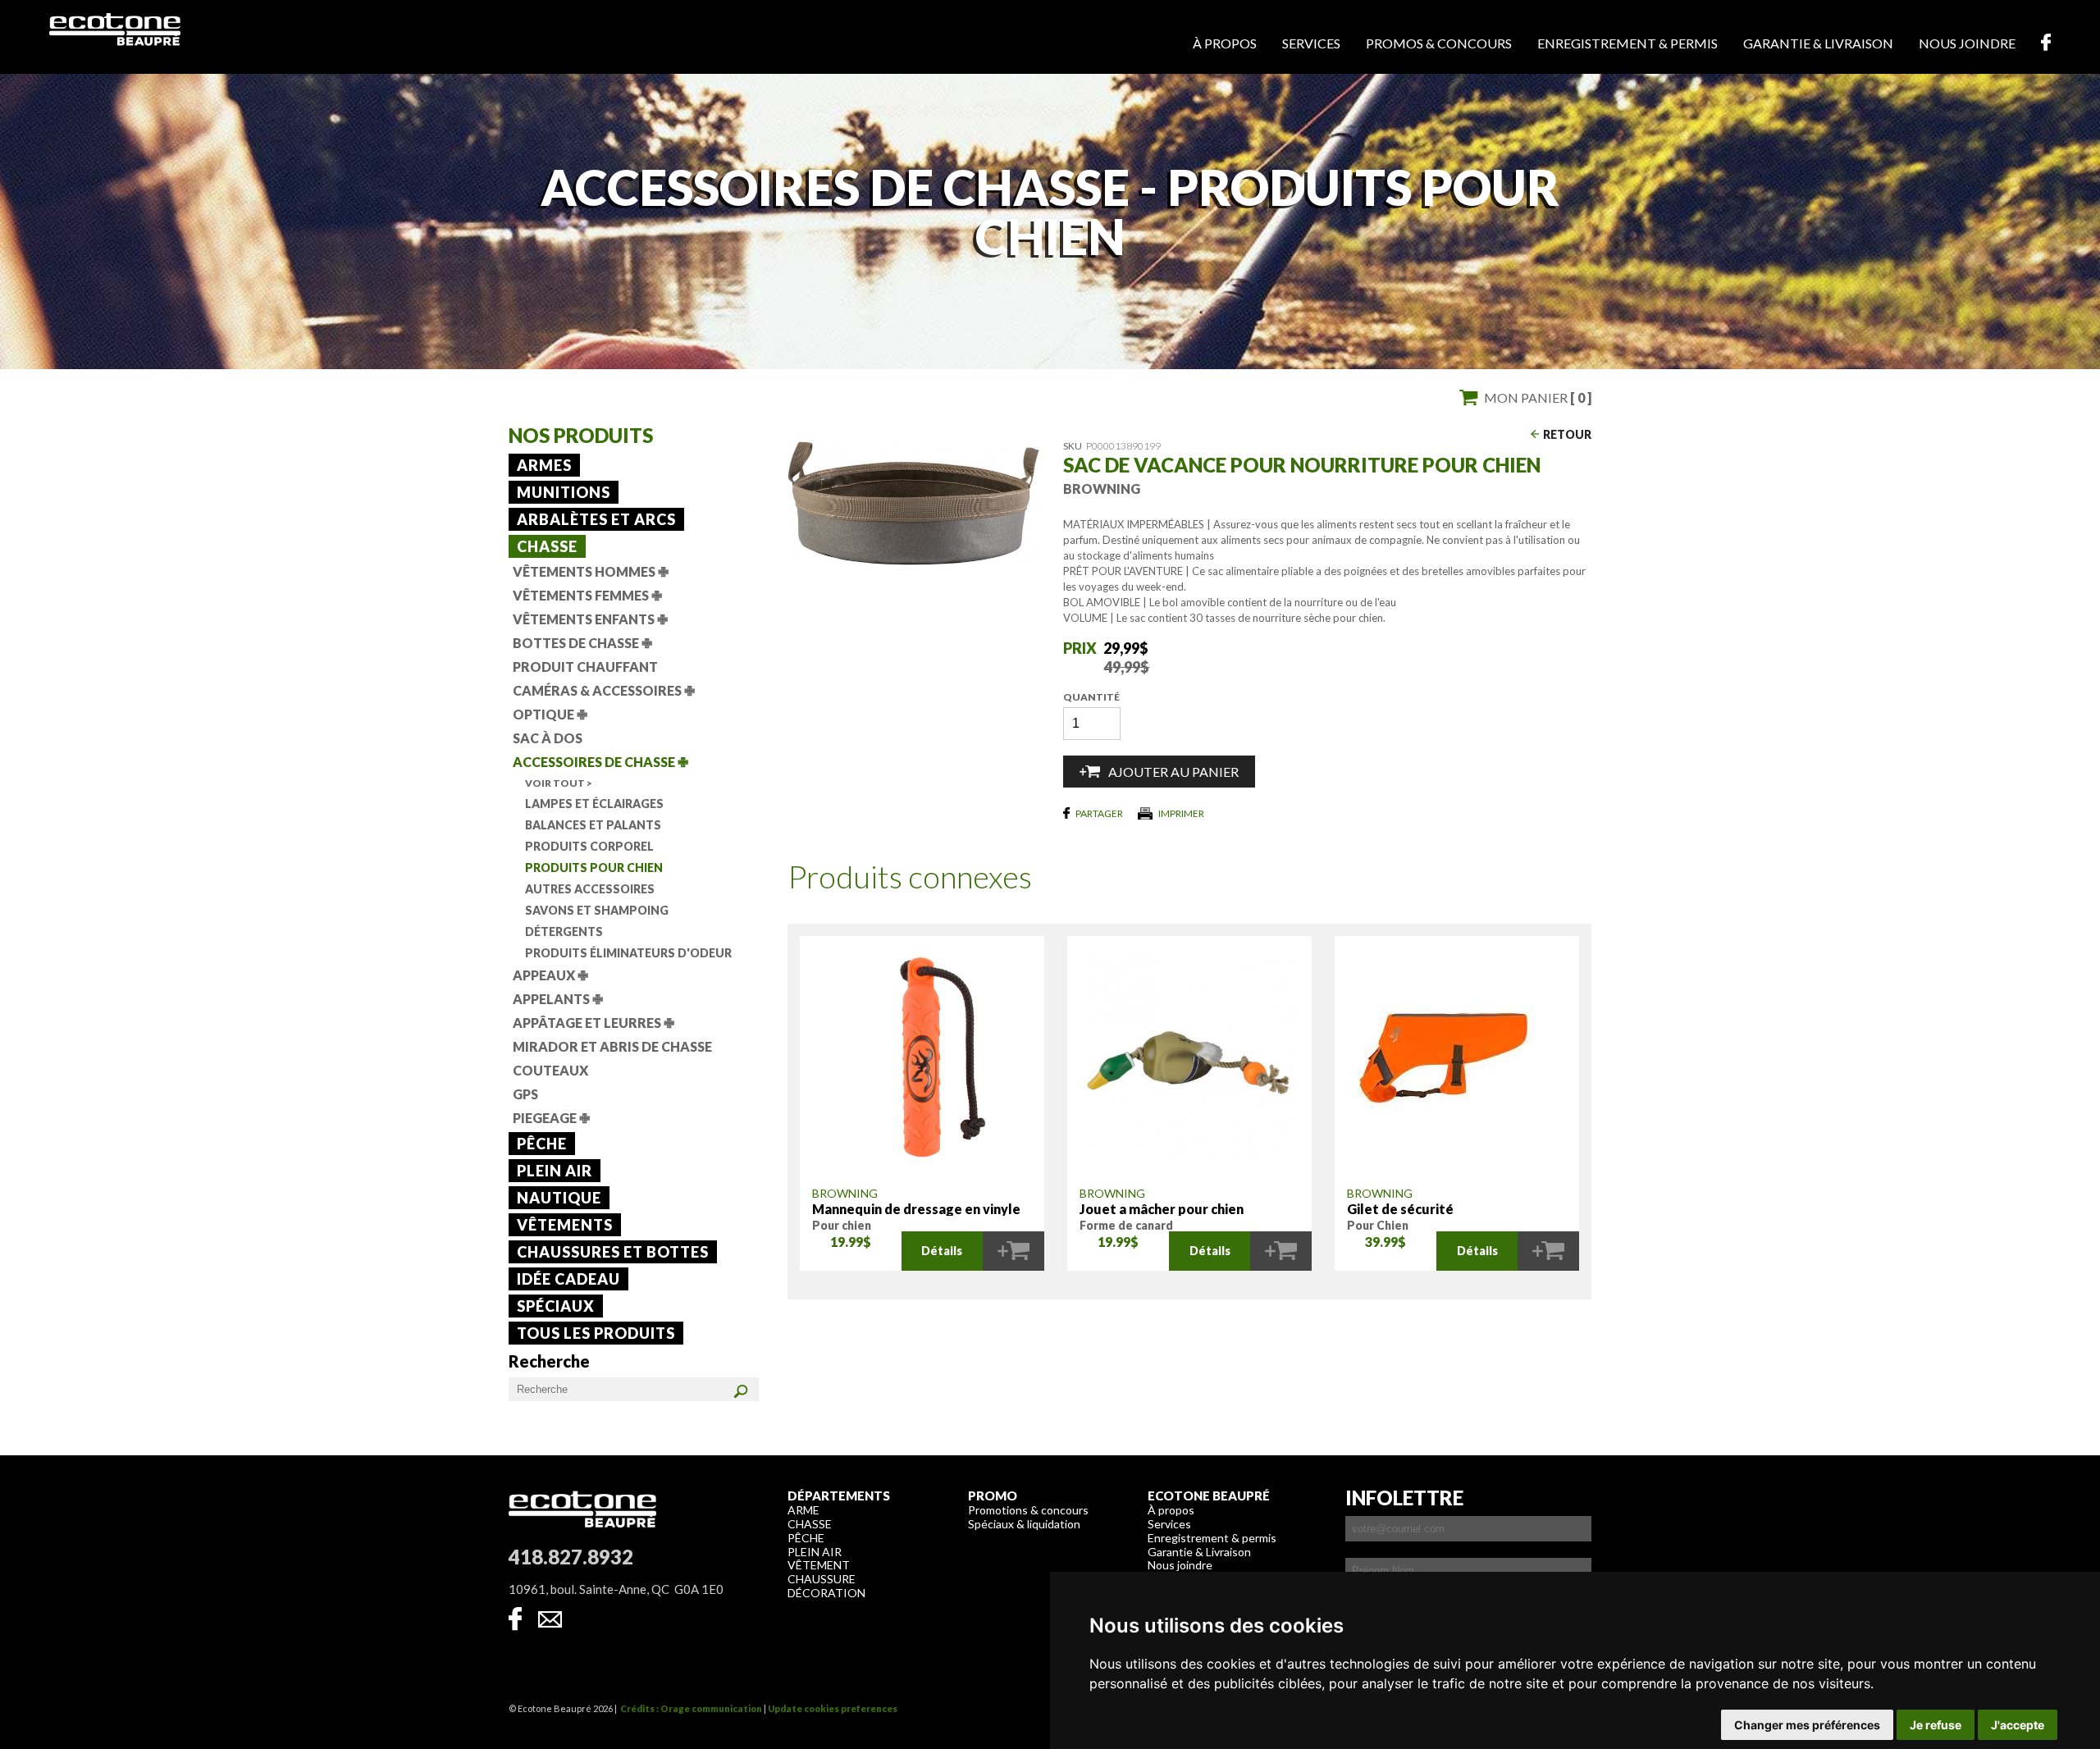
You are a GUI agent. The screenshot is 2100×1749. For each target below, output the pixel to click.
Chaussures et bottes (613, 1252)
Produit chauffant (585, 667)
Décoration (826, 1593)
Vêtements (565, 1225)
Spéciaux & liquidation (1024, 1524)
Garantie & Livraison (1199, 1552)
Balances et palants (593, 825)
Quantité (1091, 697)
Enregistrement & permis (1627, 43)
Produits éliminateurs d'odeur (628, 953)
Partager (1099, 813)
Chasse (547, 546)
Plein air (555, 1171)
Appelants (558, 999)
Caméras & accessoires (604, 690)
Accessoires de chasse (600, 762)
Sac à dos (548, 738)
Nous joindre (1967, 43)
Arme (803, 1510)
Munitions (564, 492)
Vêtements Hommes (591, 571)
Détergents (564, 932)
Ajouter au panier (1173, 772)
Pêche (542, 1144)
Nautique (559, 1198)
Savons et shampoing (597, 910)
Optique (550, 714)
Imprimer (1181, 813)
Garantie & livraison (1818, 43)
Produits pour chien (594, 868)
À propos (1225, 43)
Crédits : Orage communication (691, 1708)
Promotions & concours (1028, 1510)
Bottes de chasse (582, 643)
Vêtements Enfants (590, 619)
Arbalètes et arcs (596, 519)
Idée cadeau (568, 1279)
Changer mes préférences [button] (1807, 1725)
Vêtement (819, 1565)
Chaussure (822, 1579)
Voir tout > (559, 783)
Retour (1567, 434)
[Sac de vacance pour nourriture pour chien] (913, 560)
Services (1311, 43)
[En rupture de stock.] (1013, 1251)
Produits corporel (589, 846)
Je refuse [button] (1936, 1725)
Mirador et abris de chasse (612, 1046)
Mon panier (1538, 397)
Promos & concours (1439, 43)
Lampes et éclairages (594, 804)
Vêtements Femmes (587, 595)
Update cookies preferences (833, 1708)
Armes (544, 465)
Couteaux (550, 1070)
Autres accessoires (590, 889)
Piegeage (551, 1118)
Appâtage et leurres (593, 1023)
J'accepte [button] (2018, 1725)
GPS (525, 1094)
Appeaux (550, 975)
